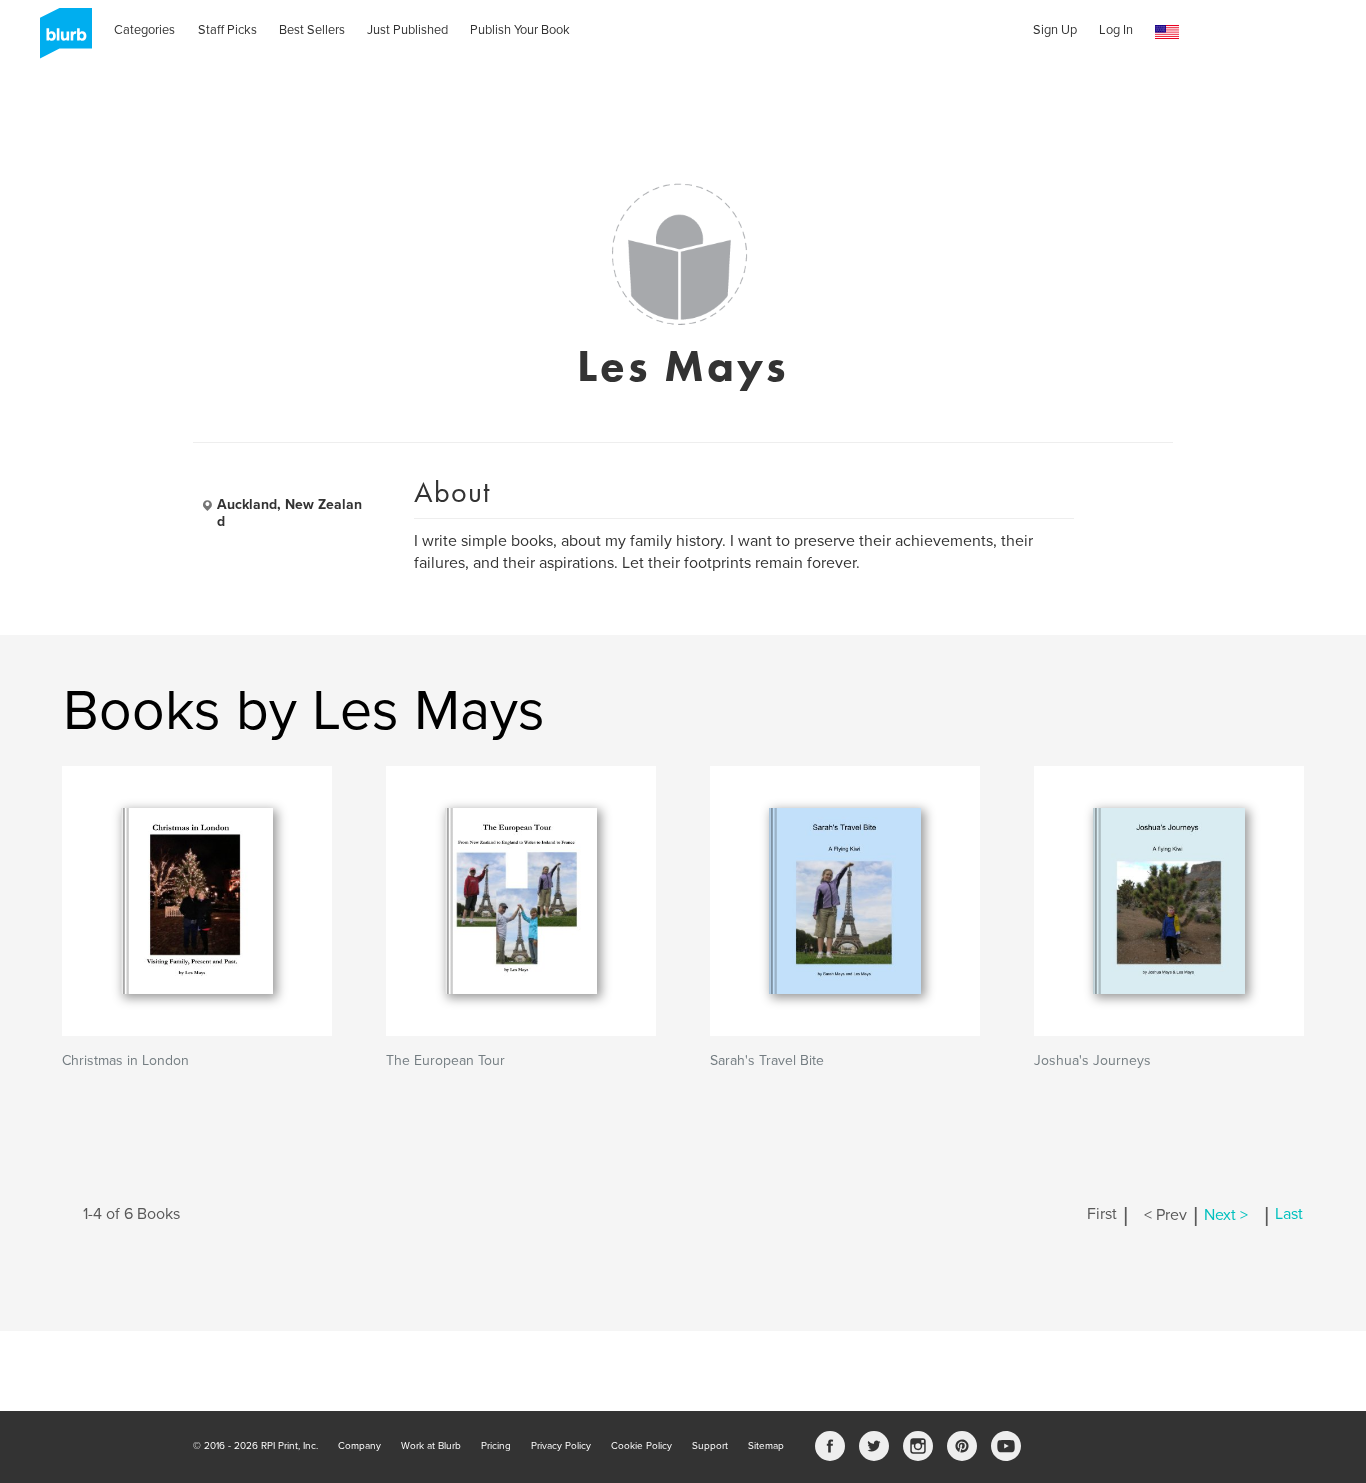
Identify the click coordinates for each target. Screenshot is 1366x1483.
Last (1289, 1215)
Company (359, 1446)
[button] (1167, 32)
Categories (144, 30)
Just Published (407, 30)
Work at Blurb (431, 1446)
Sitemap (766, 1446)
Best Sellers (312, 30)
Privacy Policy (561, 1446)
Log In (1116, 30)
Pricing (496, 1446)
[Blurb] (60, 40)
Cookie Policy (641, 1446)
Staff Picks (227, 30)
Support (710, 1446)
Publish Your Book (520, 30)
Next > (1226, 1215)
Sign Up (1055, 30)
